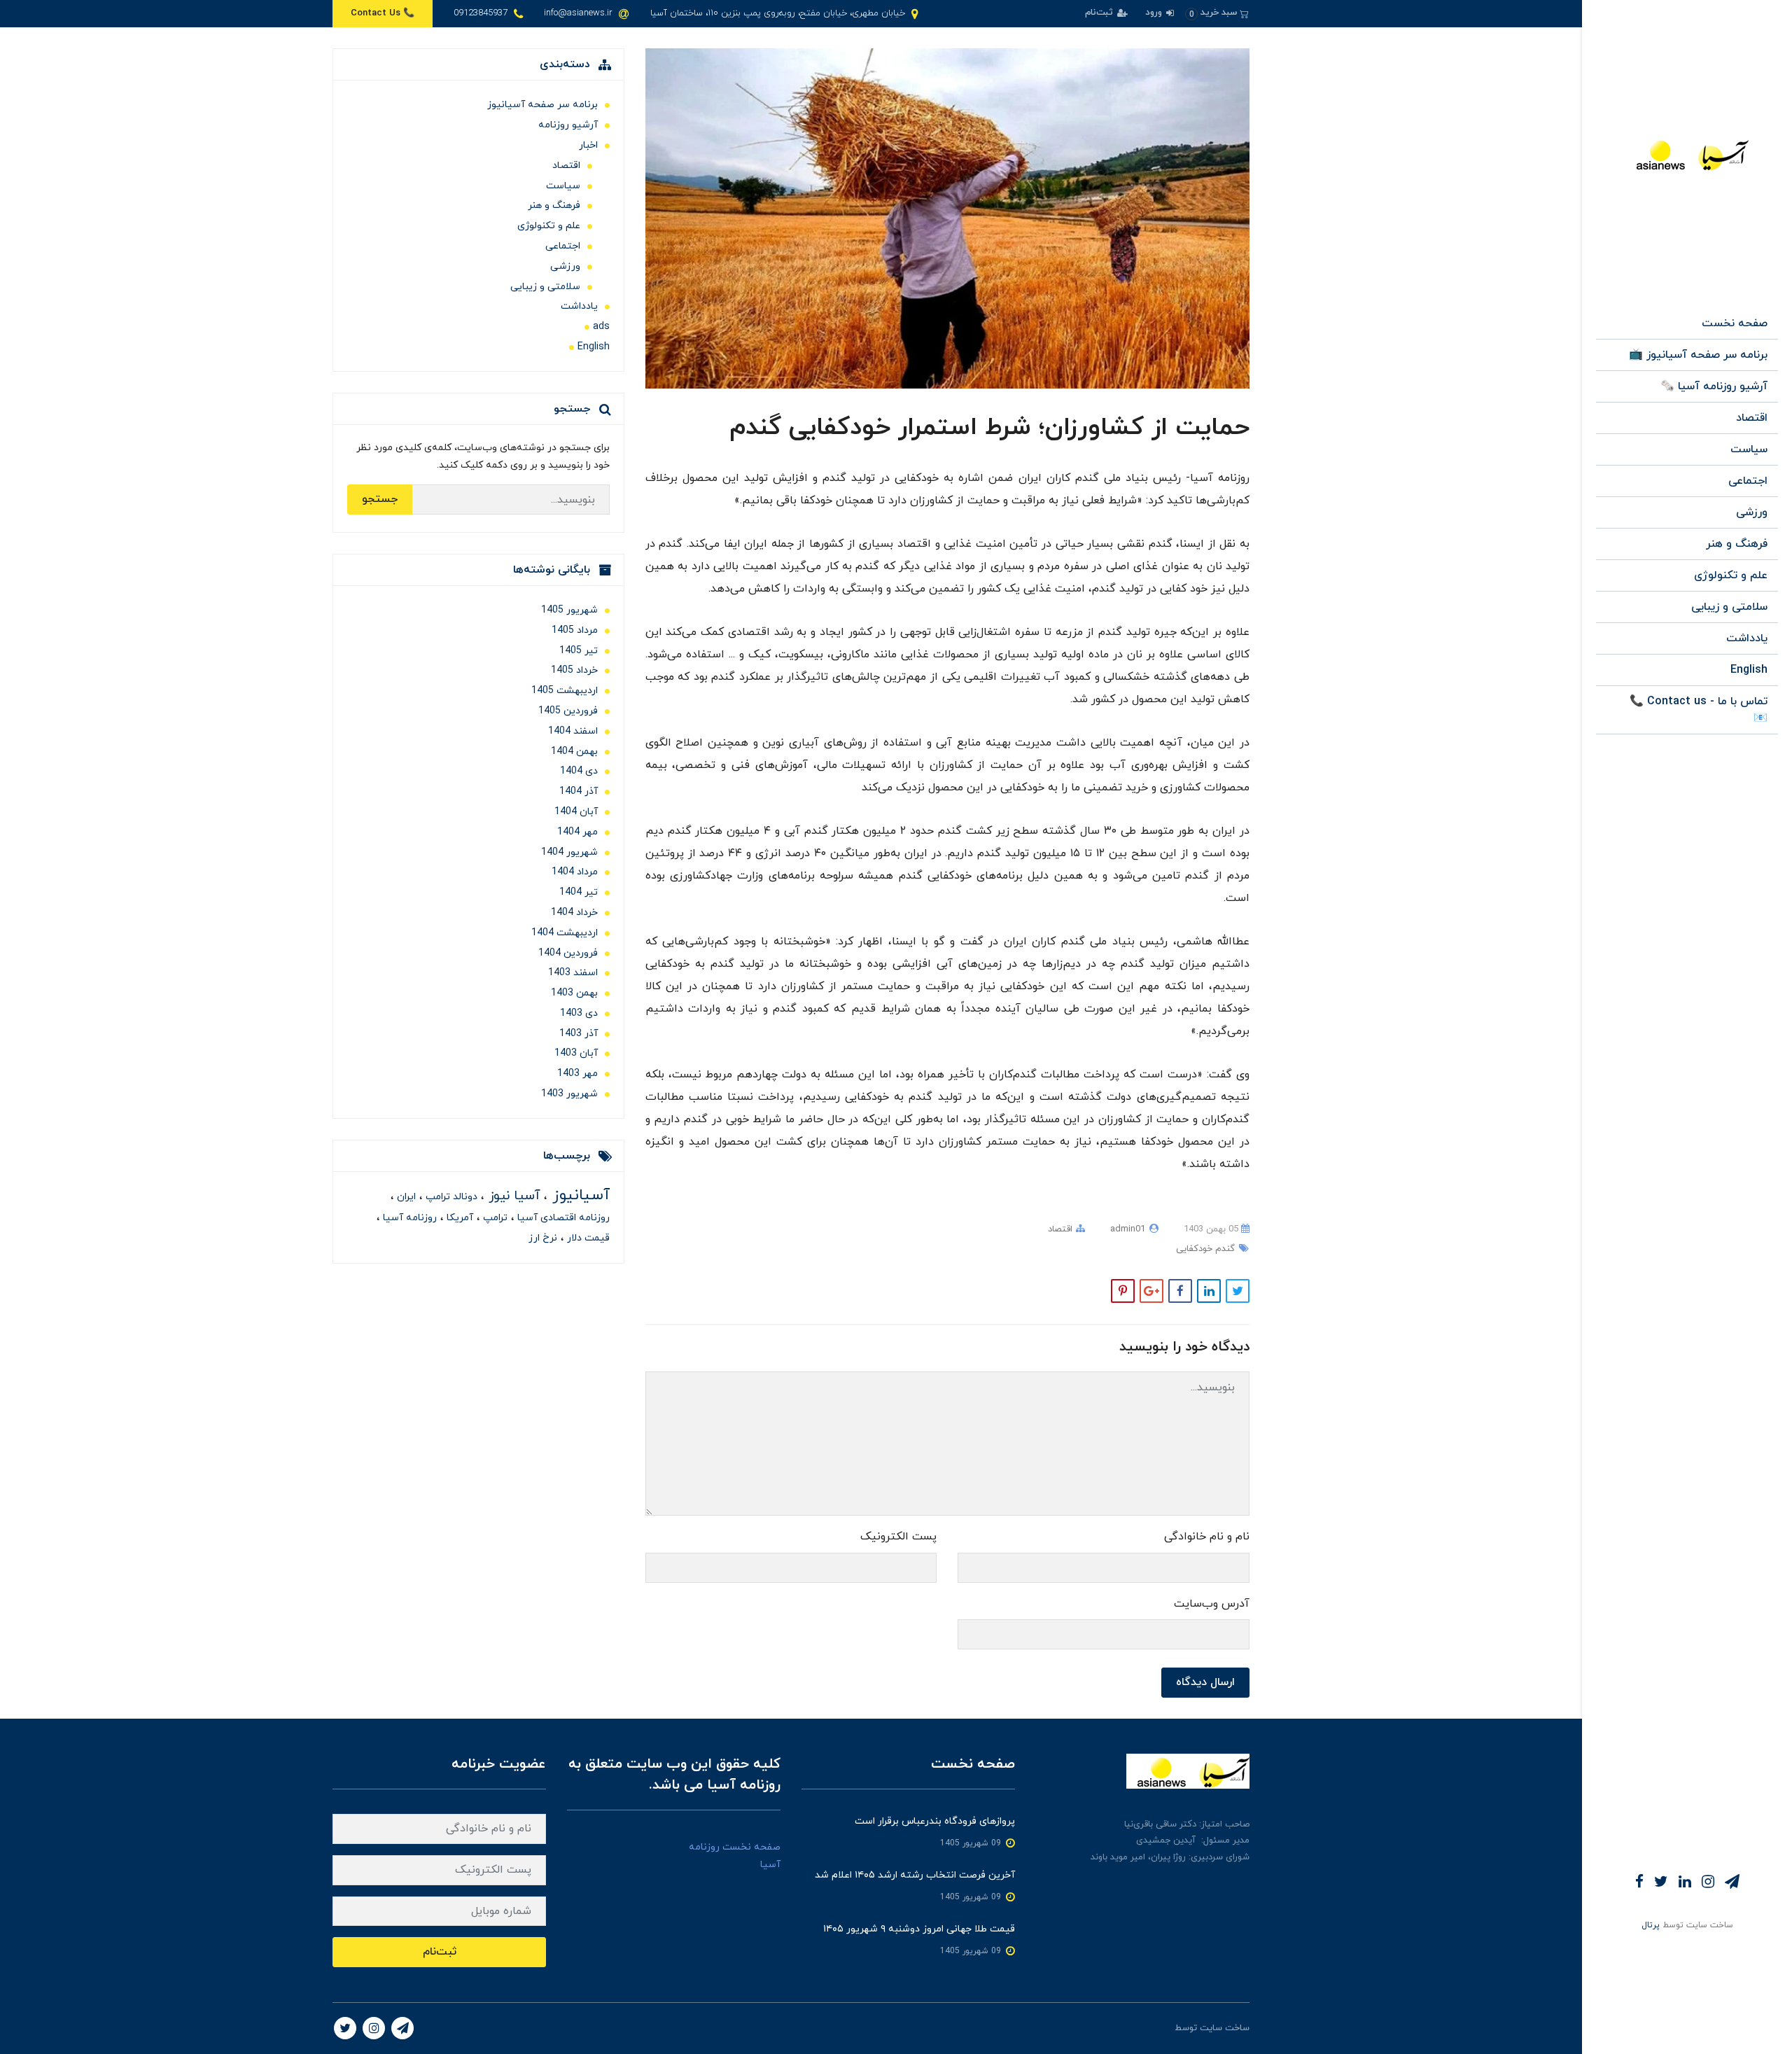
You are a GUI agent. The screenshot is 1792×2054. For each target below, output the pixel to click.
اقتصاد (1752, 418)
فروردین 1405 (568, 711)
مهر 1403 (577, 1074)
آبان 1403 (576, 1053)
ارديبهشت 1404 (565, 933)
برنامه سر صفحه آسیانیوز (542, 105)
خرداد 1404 (574, 913)
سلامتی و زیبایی (1729, 607)
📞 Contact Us (383, 13)
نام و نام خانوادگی (1207, 1537)
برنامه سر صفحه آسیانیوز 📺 (1698, 355)
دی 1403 (579, 1013)
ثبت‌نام (1100, 13)
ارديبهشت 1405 (565, 691)
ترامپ (494, 1218)
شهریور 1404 (569, 852)
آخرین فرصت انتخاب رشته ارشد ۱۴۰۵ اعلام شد (915, 1875)
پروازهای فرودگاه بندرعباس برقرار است (935, 1821)
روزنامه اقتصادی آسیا (562, 1218)
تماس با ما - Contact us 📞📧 (1699, 710)
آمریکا (458, 1218)
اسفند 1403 (573, 973)
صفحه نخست (1735, 323)
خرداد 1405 (574, 670)
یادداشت (1747, 638)
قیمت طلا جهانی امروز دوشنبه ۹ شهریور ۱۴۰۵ (919, 1929)
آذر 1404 (579, 791)
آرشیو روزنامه (568, 125)
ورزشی (1752, 512)
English (1749, 670)
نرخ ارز (543, 1238)
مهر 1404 (577, 832)
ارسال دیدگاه (1205, 1682)
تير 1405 (579, 651)
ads (601, 327)
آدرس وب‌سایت (1212, 1604)
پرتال (1651, 1925)
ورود (1155, 13)
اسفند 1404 (573, 731)
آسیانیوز (579, 1195)
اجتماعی (1748, 481)
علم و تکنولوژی (1731, 575)
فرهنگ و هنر (1737, 544)
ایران (405, 1197)
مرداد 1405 (575, 630)
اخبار (588, 145)
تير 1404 (579, 892)
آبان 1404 (576, 812)
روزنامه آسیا (408, 1218)
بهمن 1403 (574, 993)
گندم (1224, 1249)
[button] (1217, 13)
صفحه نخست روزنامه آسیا (735, 1856)
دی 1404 (579, 771)
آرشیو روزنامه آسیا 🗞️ (1714, 386)
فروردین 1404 (568, 953)
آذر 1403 (579, 1034)
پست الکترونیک (898, 1537)
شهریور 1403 (569, 1094)
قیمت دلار (587, 1238)
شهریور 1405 (569, 610)
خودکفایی (1194, 1249)
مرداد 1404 (575, 872)
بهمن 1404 (574, 752)
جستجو (380, 499)
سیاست (1749, 449)
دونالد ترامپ (450, 1197)
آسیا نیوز (512, 1196)
